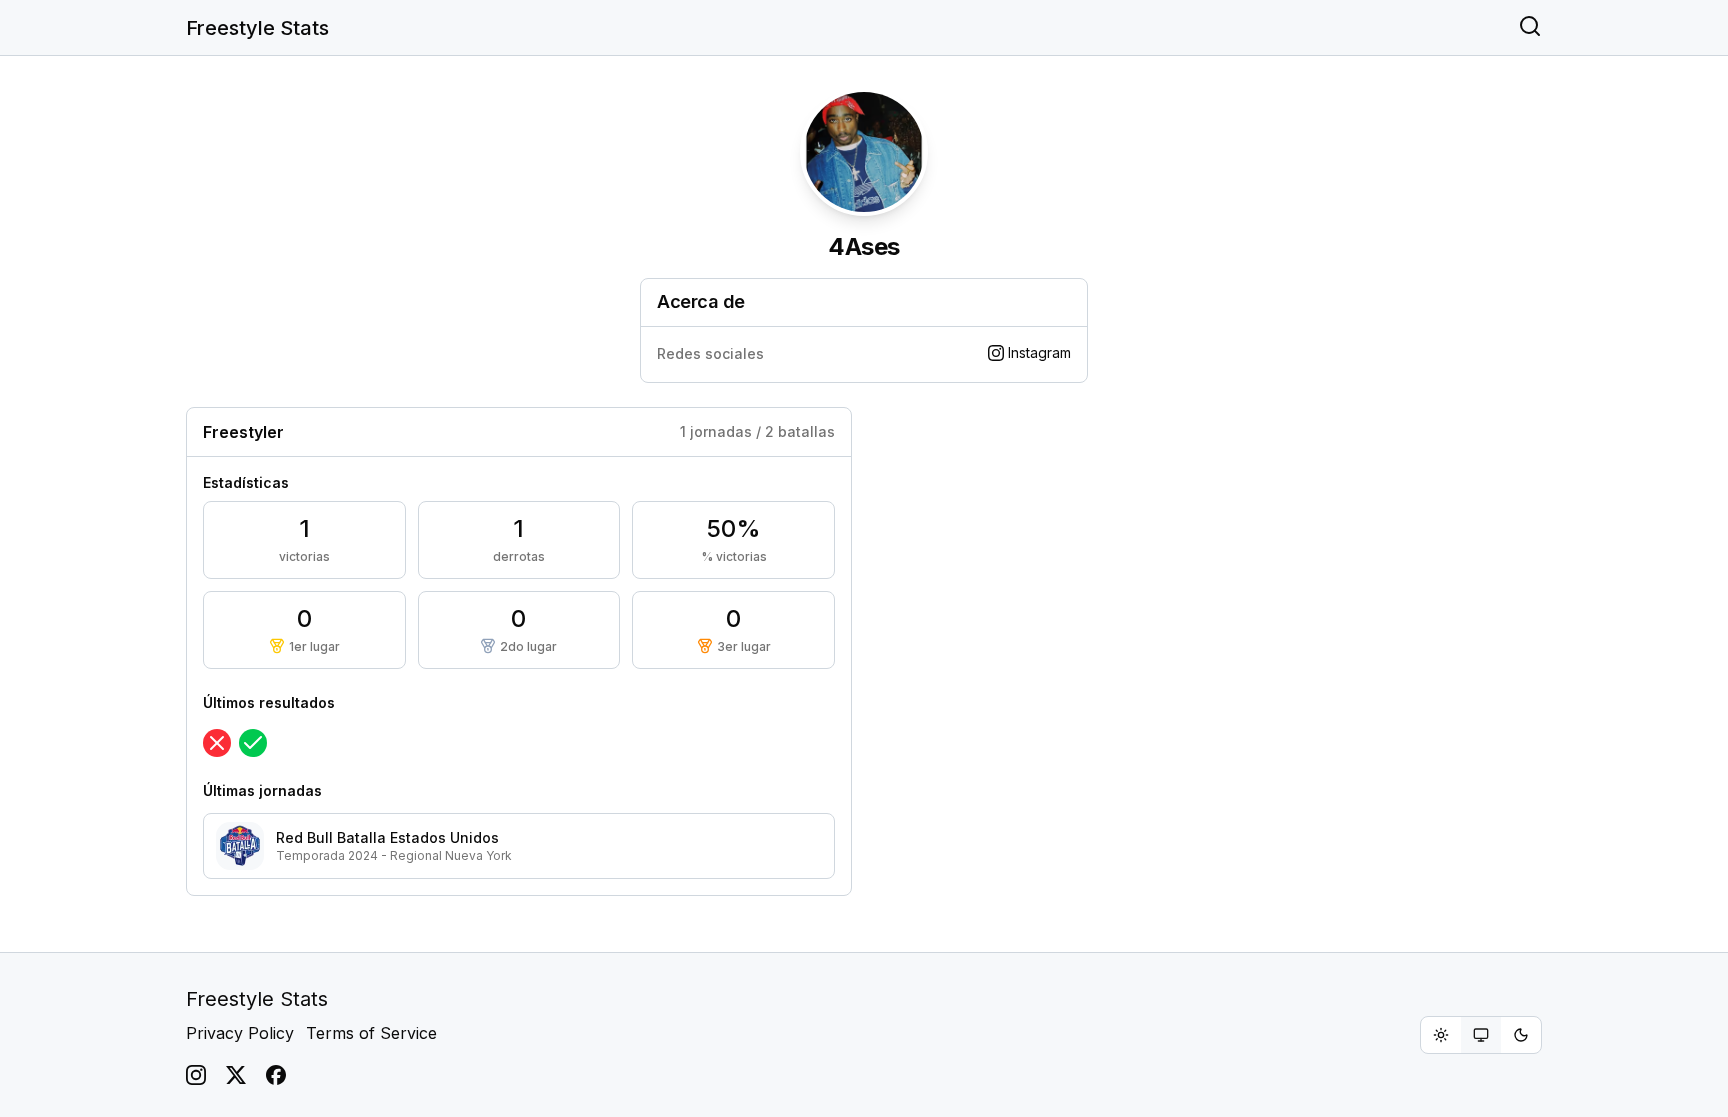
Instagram (1039, 352)
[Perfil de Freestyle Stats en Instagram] (196, 1075)
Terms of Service (371, 1033)
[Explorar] (1530, 28)
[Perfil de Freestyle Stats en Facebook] (276, 1075)
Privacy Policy (240, 1033)
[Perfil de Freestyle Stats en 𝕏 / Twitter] (236, 1075)
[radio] (1441, 1035)
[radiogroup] (1481, 1035)
